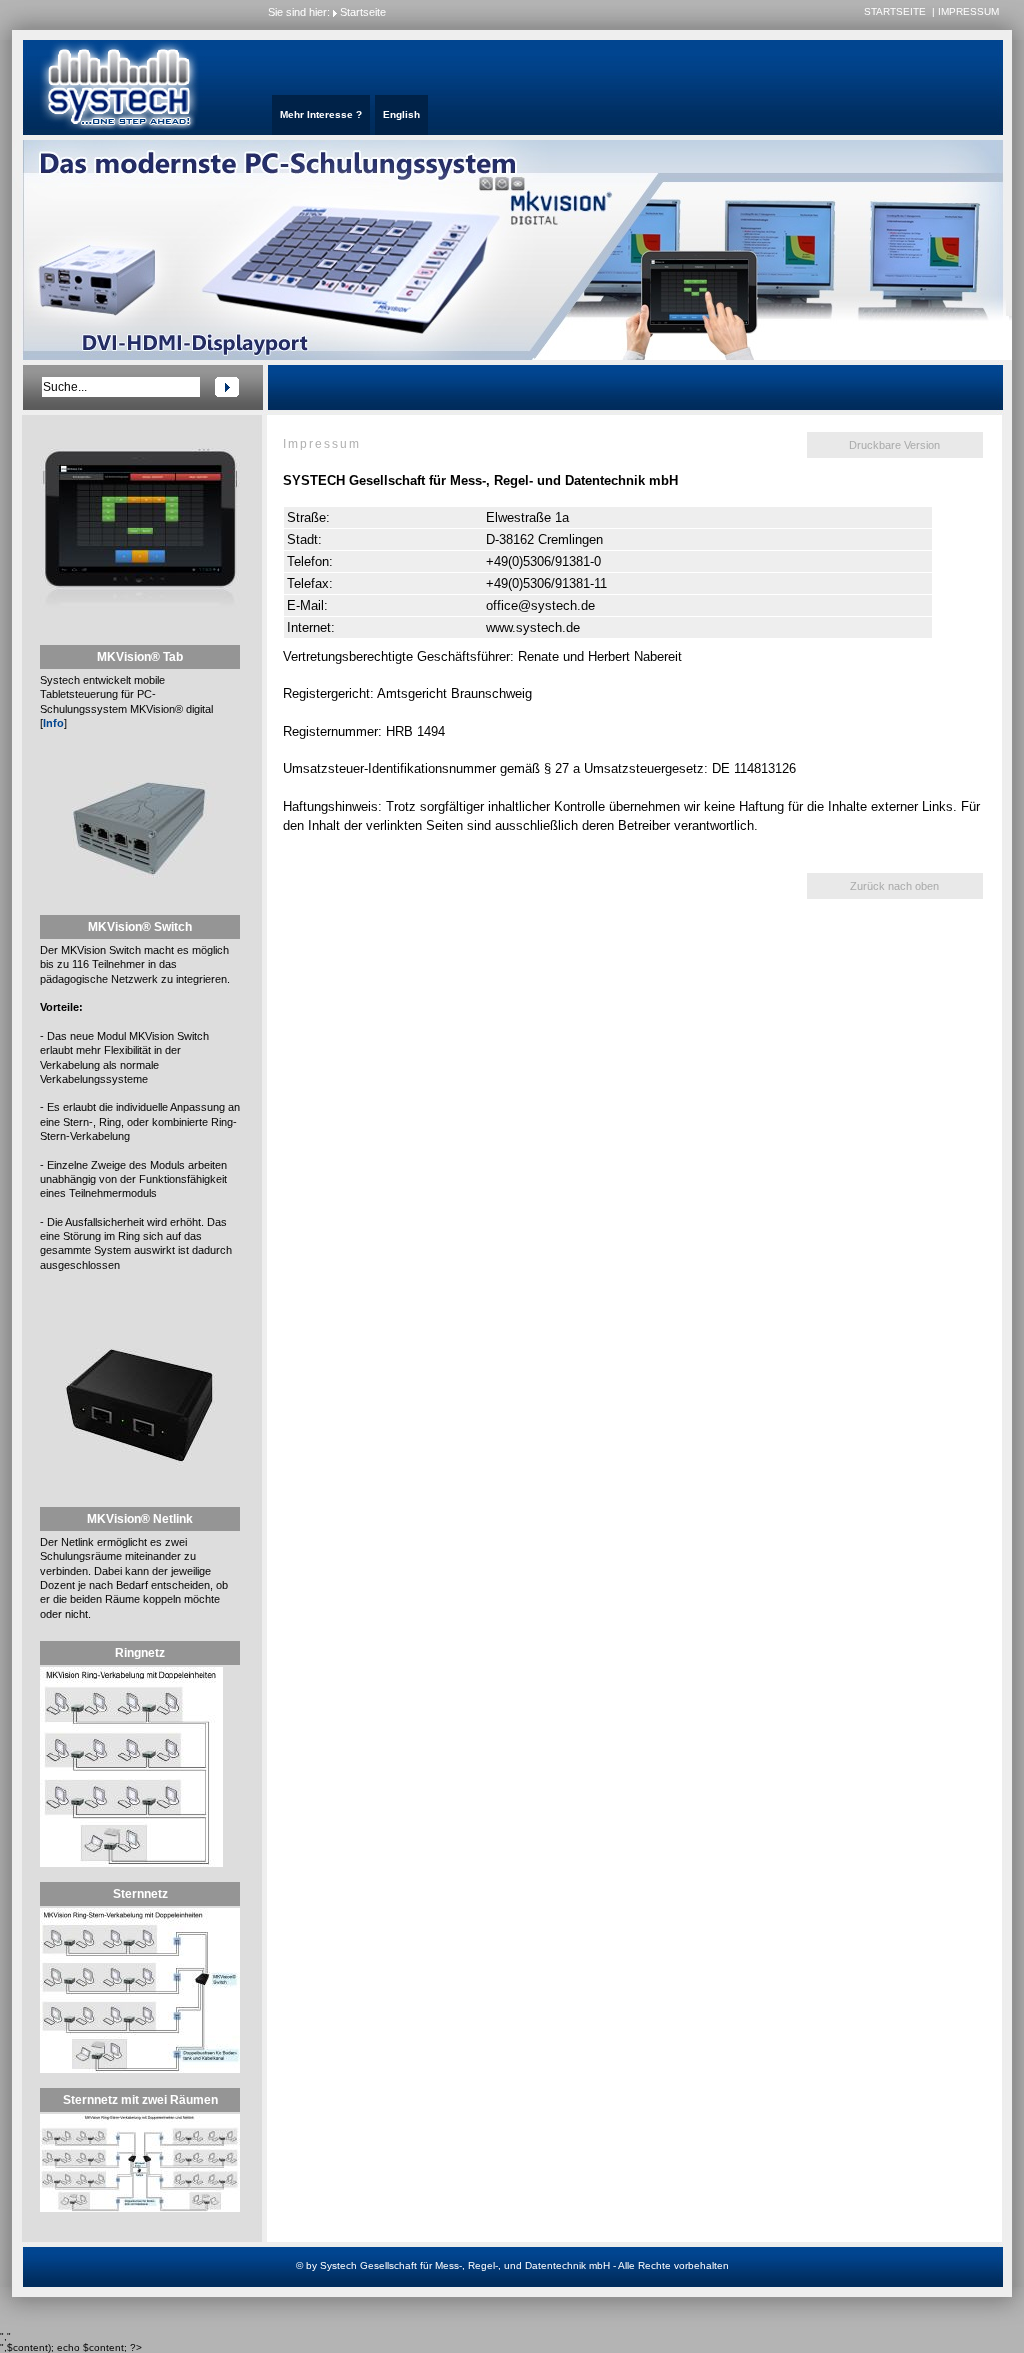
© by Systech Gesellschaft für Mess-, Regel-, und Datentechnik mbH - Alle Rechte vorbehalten (512, 2265)
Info (53, 723)
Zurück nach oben (894, 886)
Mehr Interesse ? (321, 114)
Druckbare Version (894, 445)
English (401, 114)
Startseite (363, 12)
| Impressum (965, 11)
